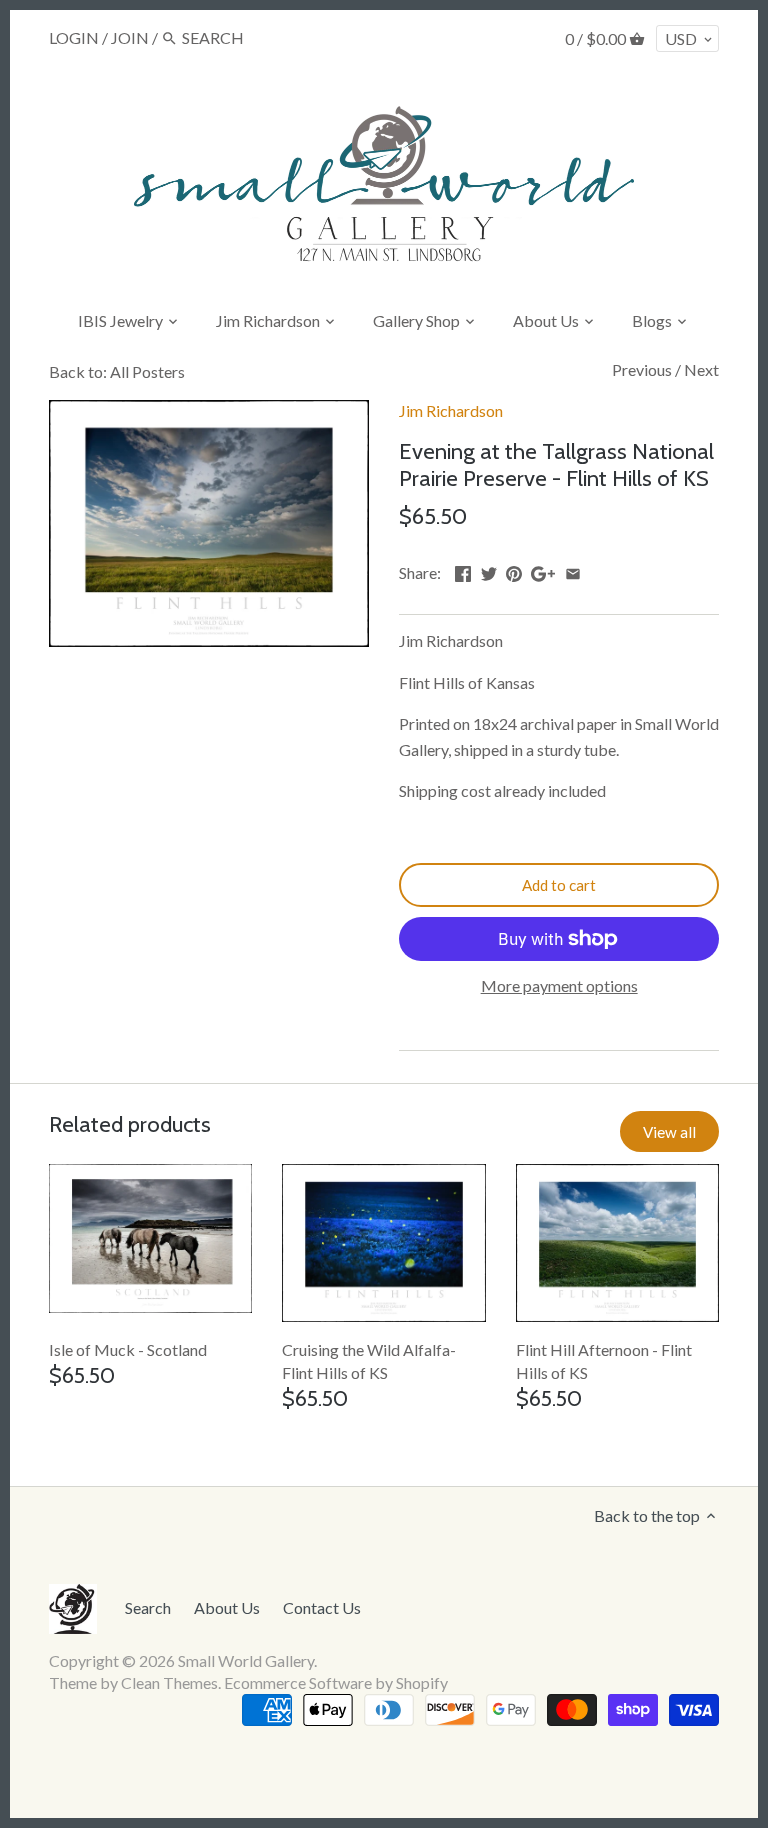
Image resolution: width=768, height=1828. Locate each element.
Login (74, 37)
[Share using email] (573, 570)
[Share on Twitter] (489, 570)
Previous (642, 369)
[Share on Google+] (543, 570)
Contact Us (322, 1607)
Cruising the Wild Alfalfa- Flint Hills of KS (369, 1360)
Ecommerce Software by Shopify (336, 1682)
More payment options (559, 986)
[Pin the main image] (514, 570)
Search (148, 1607)
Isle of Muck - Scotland (128, 1349)
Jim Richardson (451, 410)
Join (130, 37)
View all (669, 1132)
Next (701, 369)
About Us (227, 1607)
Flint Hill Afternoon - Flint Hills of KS (604, 1360)
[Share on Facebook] (463, 570)
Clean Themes (169, 1682)
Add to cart (559, 885)
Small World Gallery (246, 1660)
